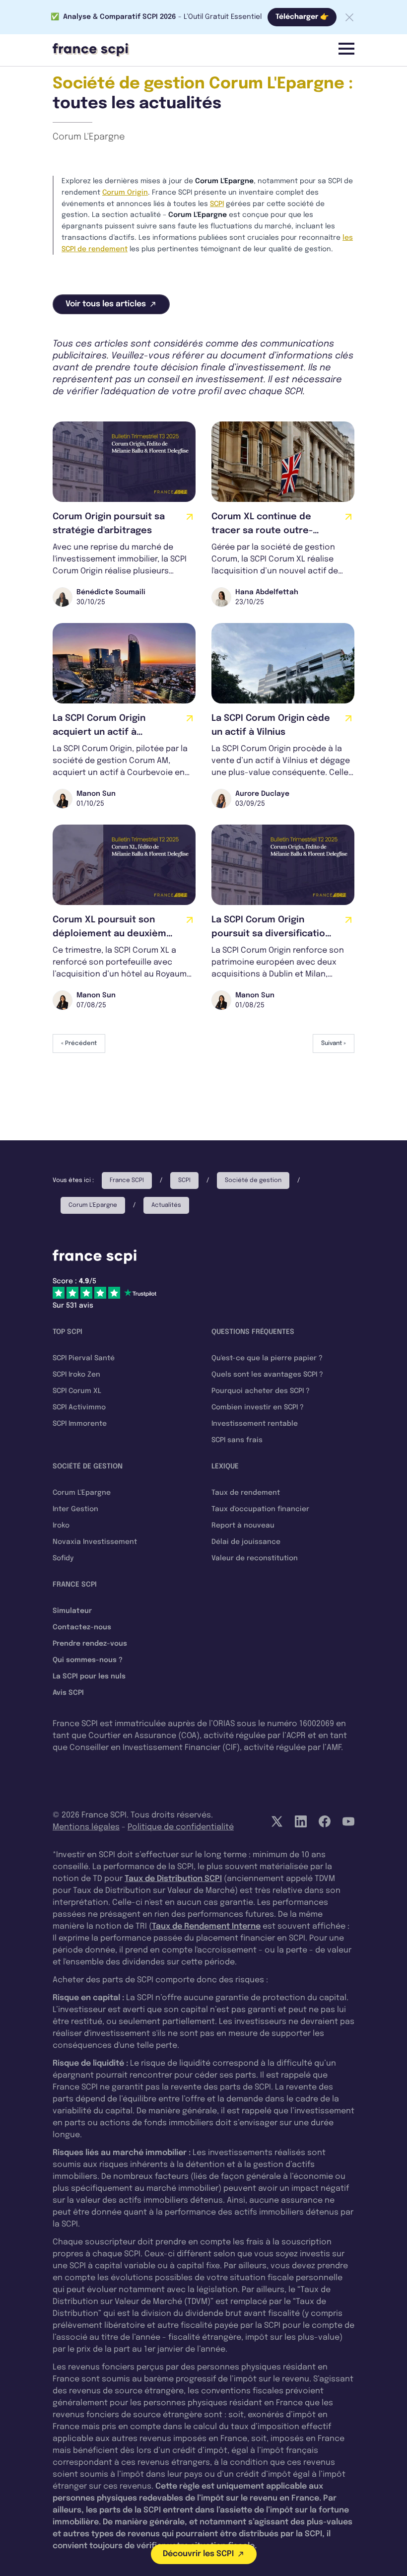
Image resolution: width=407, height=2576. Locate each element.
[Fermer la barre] (349, 17)
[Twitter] (277, 1821)
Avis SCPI (68, 1693)
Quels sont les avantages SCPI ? (267, 1375)
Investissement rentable (255, 1424)
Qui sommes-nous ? (88, 1660)
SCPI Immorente (80, 1424)
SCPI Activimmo (79, 1407)
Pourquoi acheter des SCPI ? (261, 1391)
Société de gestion (253, 1181)
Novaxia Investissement (95, 1542)
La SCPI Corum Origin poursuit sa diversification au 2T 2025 (271, 934)
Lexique (225, 1466)
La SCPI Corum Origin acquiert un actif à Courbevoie (99, 732)
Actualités (166, 1205)
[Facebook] (325, 1821)
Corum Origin (125, 193)
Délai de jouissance (246, 1542)
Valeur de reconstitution (255, 1558)
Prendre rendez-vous (90, 1644)
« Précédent (79, 1044)
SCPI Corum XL (77, 1391)
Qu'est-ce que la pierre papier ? (267, 1358)
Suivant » (334, 1044)
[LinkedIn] (301, 1821)
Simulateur (72, 1611)
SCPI (217, 204)
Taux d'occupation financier (260, 1509)
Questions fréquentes (253, 1332)
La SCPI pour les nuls (89, 1676)
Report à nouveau (243, 1526)
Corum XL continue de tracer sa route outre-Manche (262, 531)
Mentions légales (86, 1827)
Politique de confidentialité (181, 1827)
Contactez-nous (82, 1627)
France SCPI (127, 1181)
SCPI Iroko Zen (76, 1375)
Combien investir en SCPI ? (258, 1407)
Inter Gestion (75, 1509)
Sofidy (63, 1558)
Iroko (61, 1526)
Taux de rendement (246, 1493)
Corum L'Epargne (89, 137)
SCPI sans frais (237, 1440)
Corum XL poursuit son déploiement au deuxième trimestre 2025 (112, 934)
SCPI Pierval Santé (84, 1358)
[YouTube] (348, 1821)
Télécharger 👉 (302, 17)
